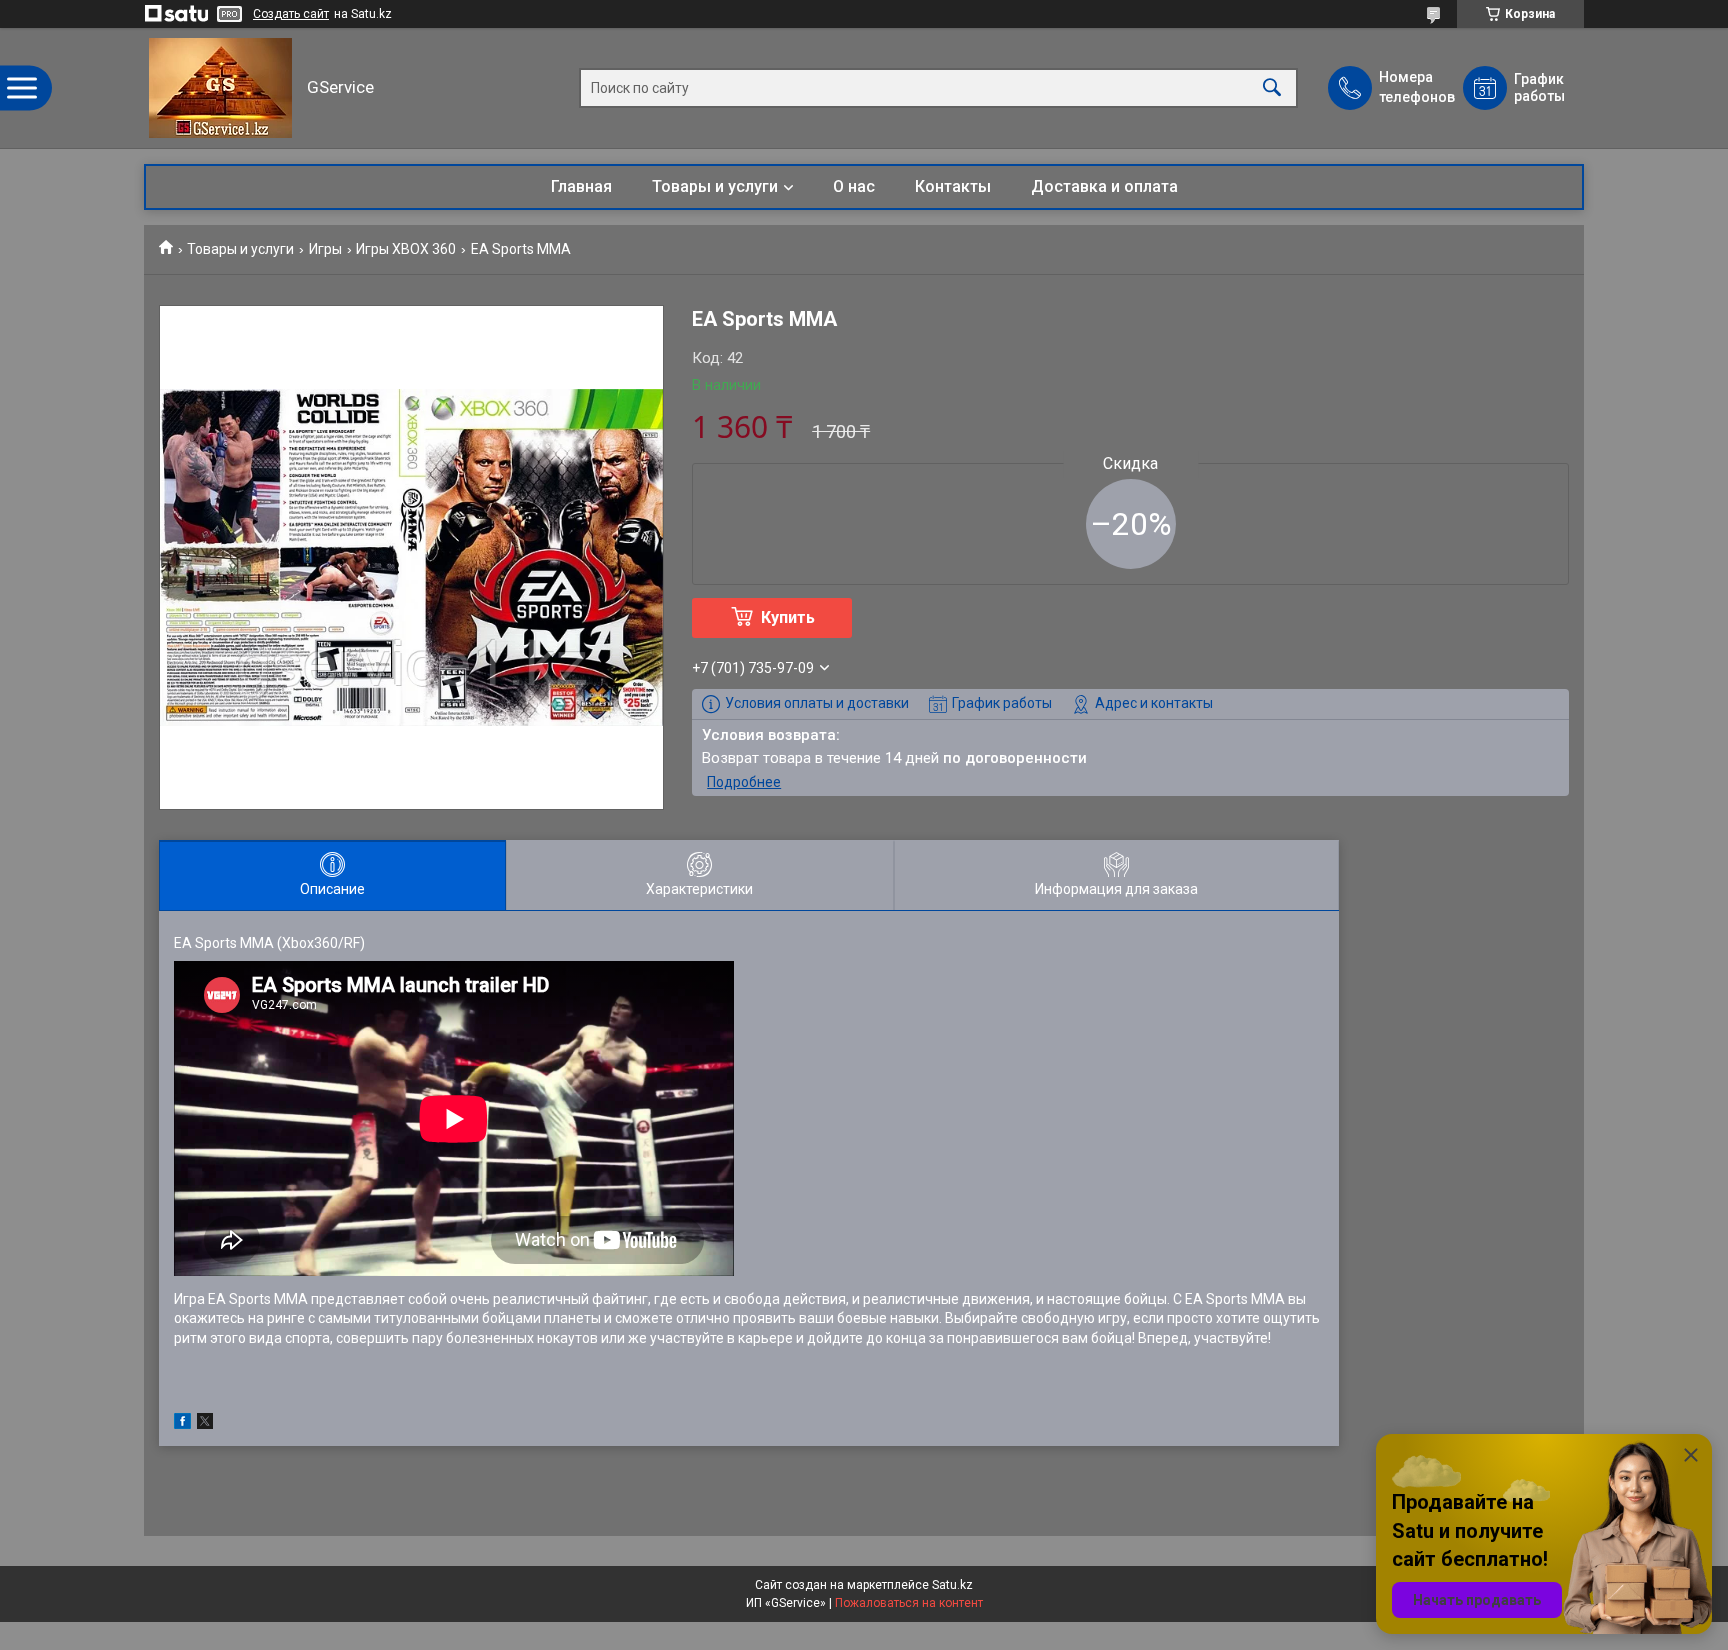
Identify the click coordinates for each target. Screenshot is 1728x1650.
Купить (788, 617)
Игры (325, 249)
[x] (205, 1424)
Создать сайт (291, 14)
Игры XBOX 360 (406, 249)
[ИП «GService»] (220, 88)
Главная (581, 186)
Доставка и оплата (1104, 186)
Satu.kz (952, 1585)
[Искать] (1272, 88)
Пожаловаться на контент (909, 1603)
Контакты (953, 186)
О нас (854, 186)
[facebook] (182, 1424)
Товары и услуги (715, 186)
